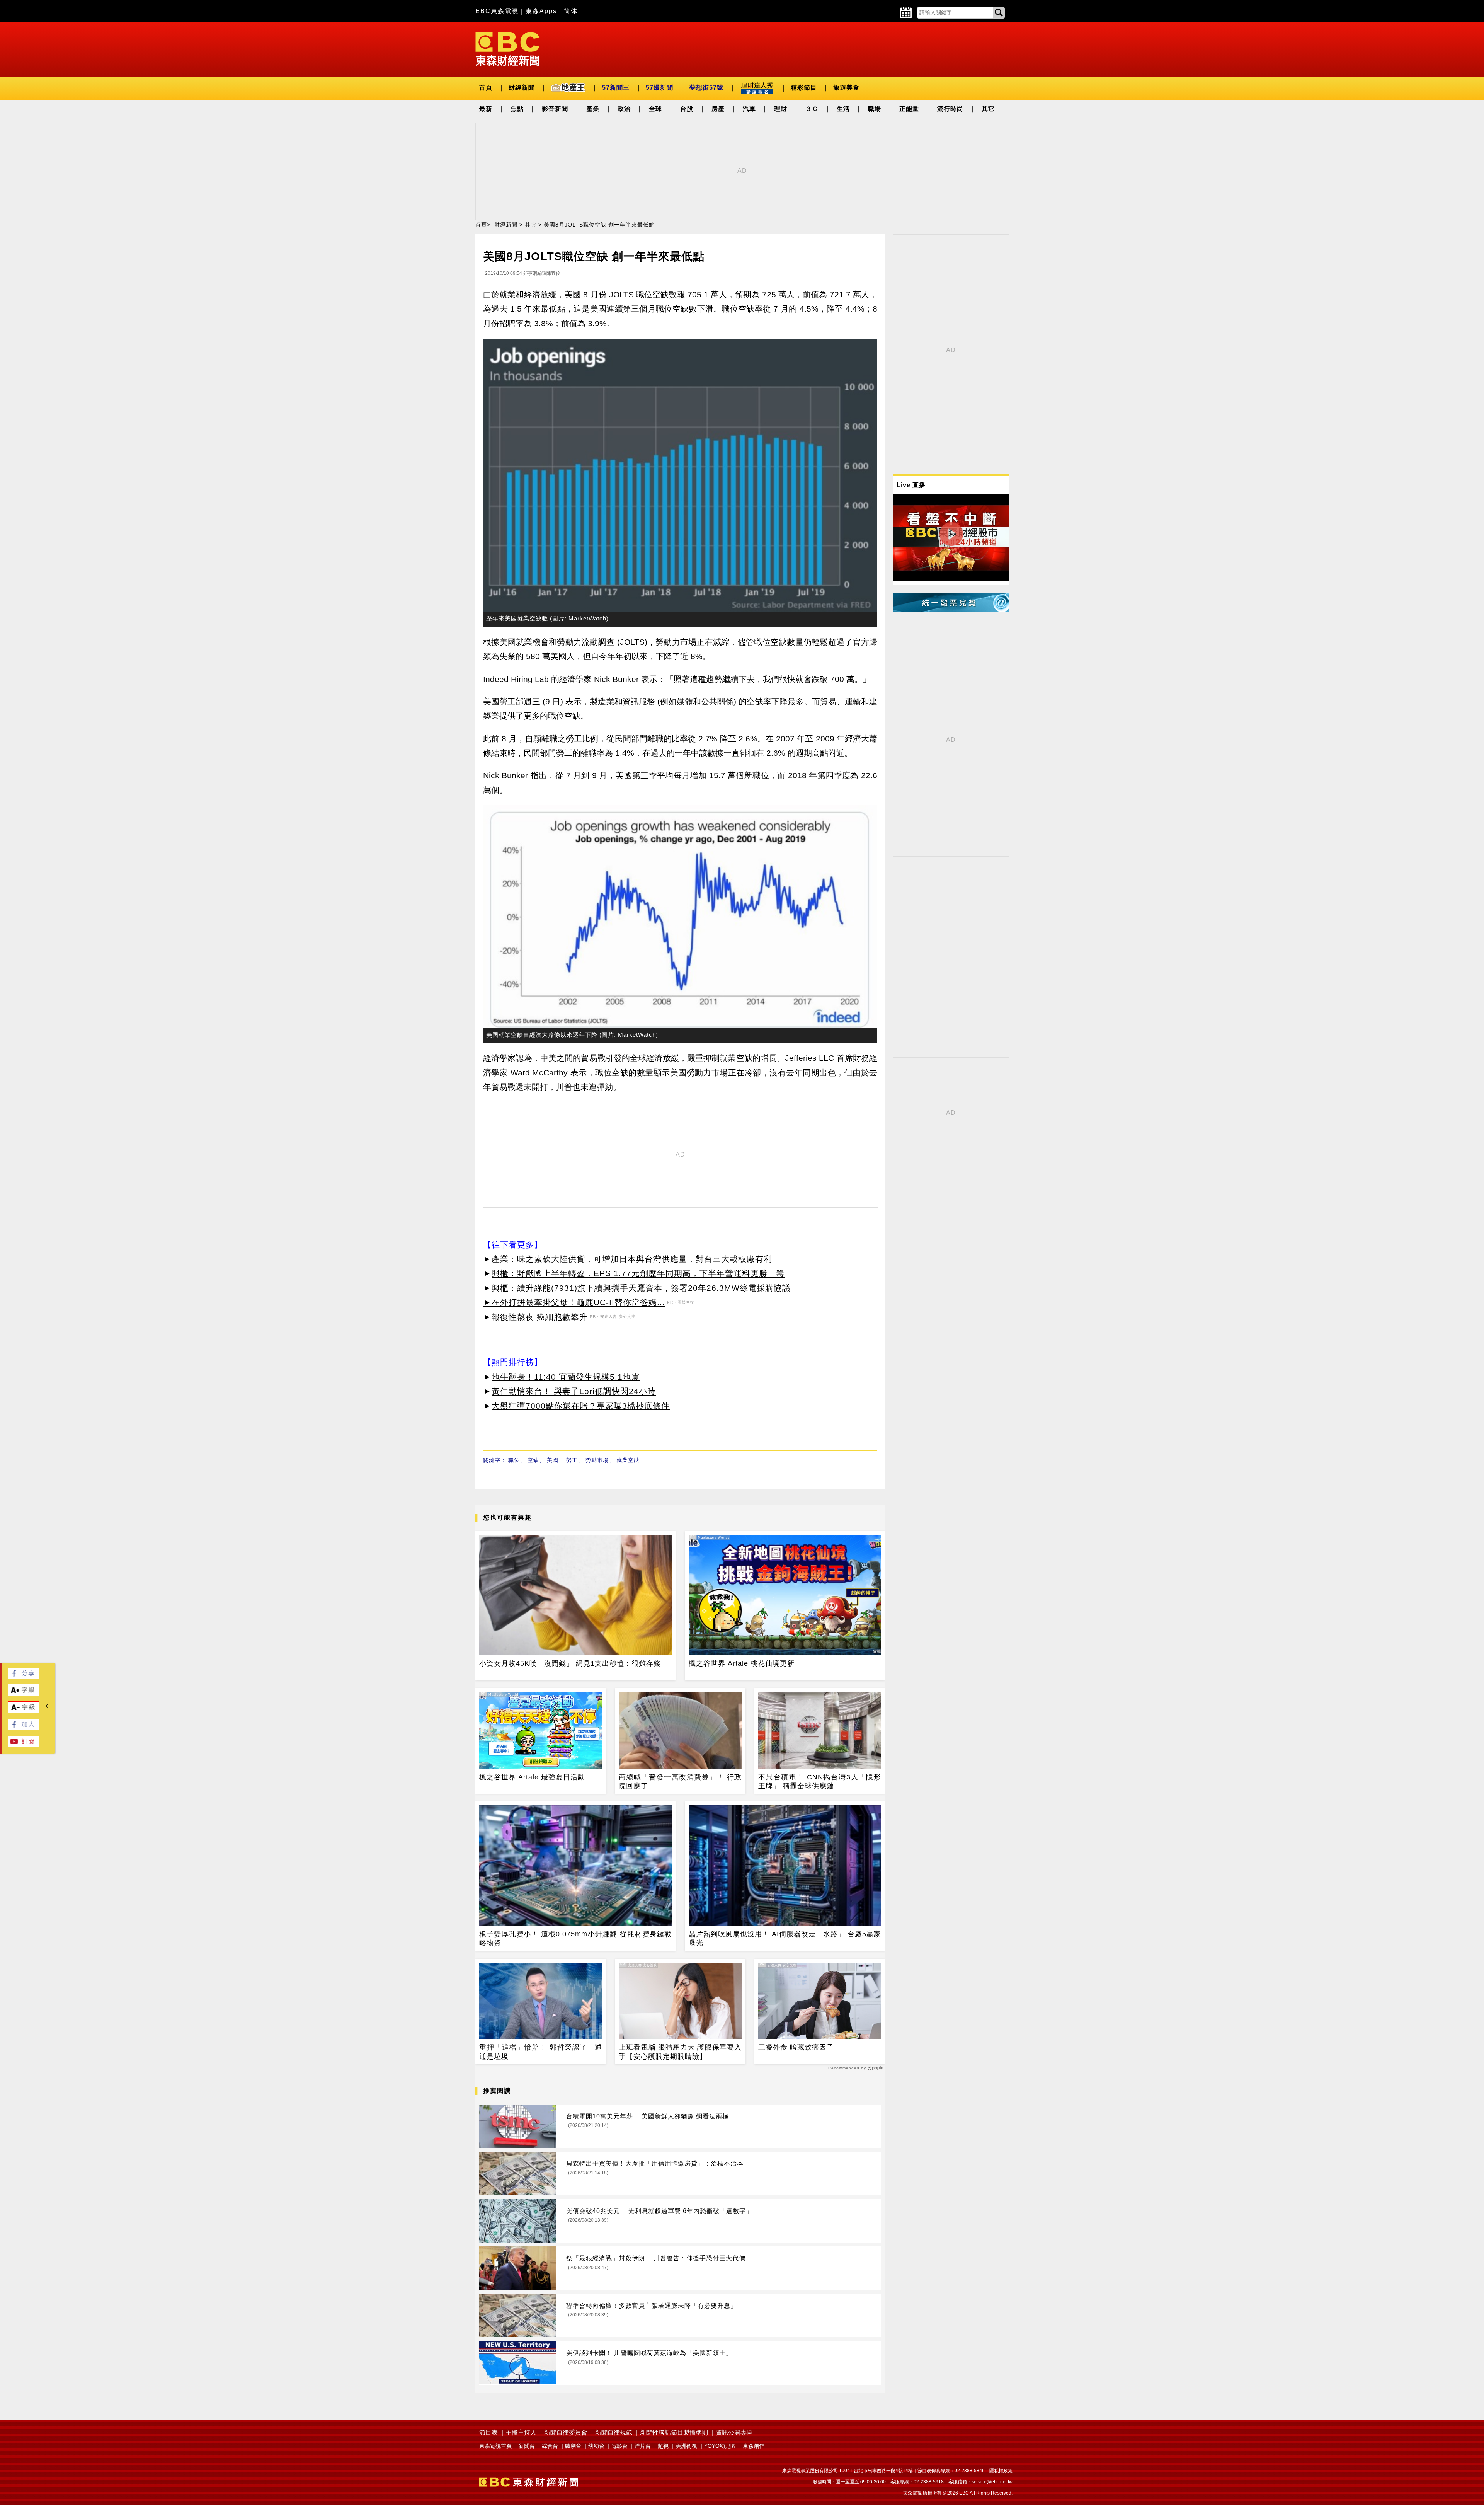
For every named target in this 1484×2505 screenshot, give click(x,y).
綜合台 (550, 2446)
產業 (593, 109)
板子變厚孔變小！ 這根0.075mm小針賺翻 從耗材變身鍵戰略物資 (575, 1938)
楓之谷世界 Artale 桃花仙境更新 (742, 1663)
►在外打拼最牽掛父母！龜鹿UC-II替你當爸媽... (574, 1302)
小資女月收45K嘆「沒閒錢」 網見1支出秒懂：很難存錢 (570, 1663)
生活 (843, 109)
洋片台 (643, 2446)
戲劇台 (573, 2446)
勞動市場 (597, 1460)
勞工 (572, 1460)
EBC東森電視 (497, 11)
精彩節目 (804, 88)
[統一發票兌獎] (951, 610)
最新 (486, 109)
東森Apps (541, 11)
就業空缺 (628, 1460)
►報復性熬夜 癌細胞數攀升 (535, 1317)
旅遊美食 (846, 88)
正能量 (909, 109)
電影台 (619, 2446)
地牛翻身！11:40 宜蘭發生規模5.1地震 (566, 1377)
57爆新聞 (659, 88)
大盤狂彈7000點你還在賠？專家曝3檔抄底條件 (581, 1406)
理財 (781, 109)
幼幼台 (596, 2446)
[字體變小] (24, 1711)
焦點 (517, 109)
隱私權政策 (1001, 2471)
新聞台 (527, 2446)
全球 (655, 109)
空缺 (533, 1460)
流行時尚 (950, 109)
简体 (571, 11)
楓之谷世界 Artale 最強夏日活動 (532, 1777)
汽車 (749, 109)
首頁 (486, 88)
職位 (514, 1460)
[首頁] (507, 49)
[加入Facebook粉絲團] (23, 1728)
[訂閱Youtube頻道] (23, 1744)
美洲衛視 (686, 2446)
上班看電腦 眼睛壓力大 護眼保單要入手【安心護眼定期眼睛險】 (680, 2052)
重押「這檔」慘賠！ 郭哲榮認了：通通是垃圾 (541, 2052)
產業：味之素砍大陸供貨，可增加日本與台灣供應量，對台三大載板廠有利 (632, 1259)
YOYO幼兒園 (720, 2446)
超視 (663, 2446)
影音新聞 (555, 109)
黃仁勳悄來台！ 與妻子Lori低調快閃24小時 (574, 1391)
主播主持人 (521, 2433)
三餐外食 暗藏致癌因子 (796, 2047)
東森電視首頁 (495, 2446)
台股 (687, 109)
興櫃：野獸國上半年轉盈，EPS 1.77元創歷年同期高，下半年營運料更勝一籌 (638, 1273)
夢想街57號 (706, 88)
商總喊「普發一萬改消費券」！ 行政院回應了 (680, 1782)
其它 (988, 109)
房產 (718, 109)
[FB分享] (23, 1676)
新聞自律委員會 (566, 2433)
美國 (553, 1460)
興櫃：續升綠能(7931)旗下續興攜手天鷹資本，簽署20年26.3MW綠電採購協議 (641, 1288)
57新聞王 (616, 88)
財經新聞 (522, 88)
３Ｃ (812, 109)
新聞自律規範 (614, 2433)
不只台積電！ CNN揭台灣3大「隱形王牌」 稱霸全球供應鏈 (820, 1782)
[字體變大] (23, 1693)
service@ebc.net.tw (992, 2482)
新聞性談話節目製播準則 (674, 2433)
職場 (875, 109)
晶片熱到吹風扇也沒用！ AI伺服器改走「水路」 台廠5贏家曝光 (785, 1938)
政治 (624, 109)
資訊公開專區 (734, 2433)
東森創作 (754, 2446)
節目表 (488, 2433)
